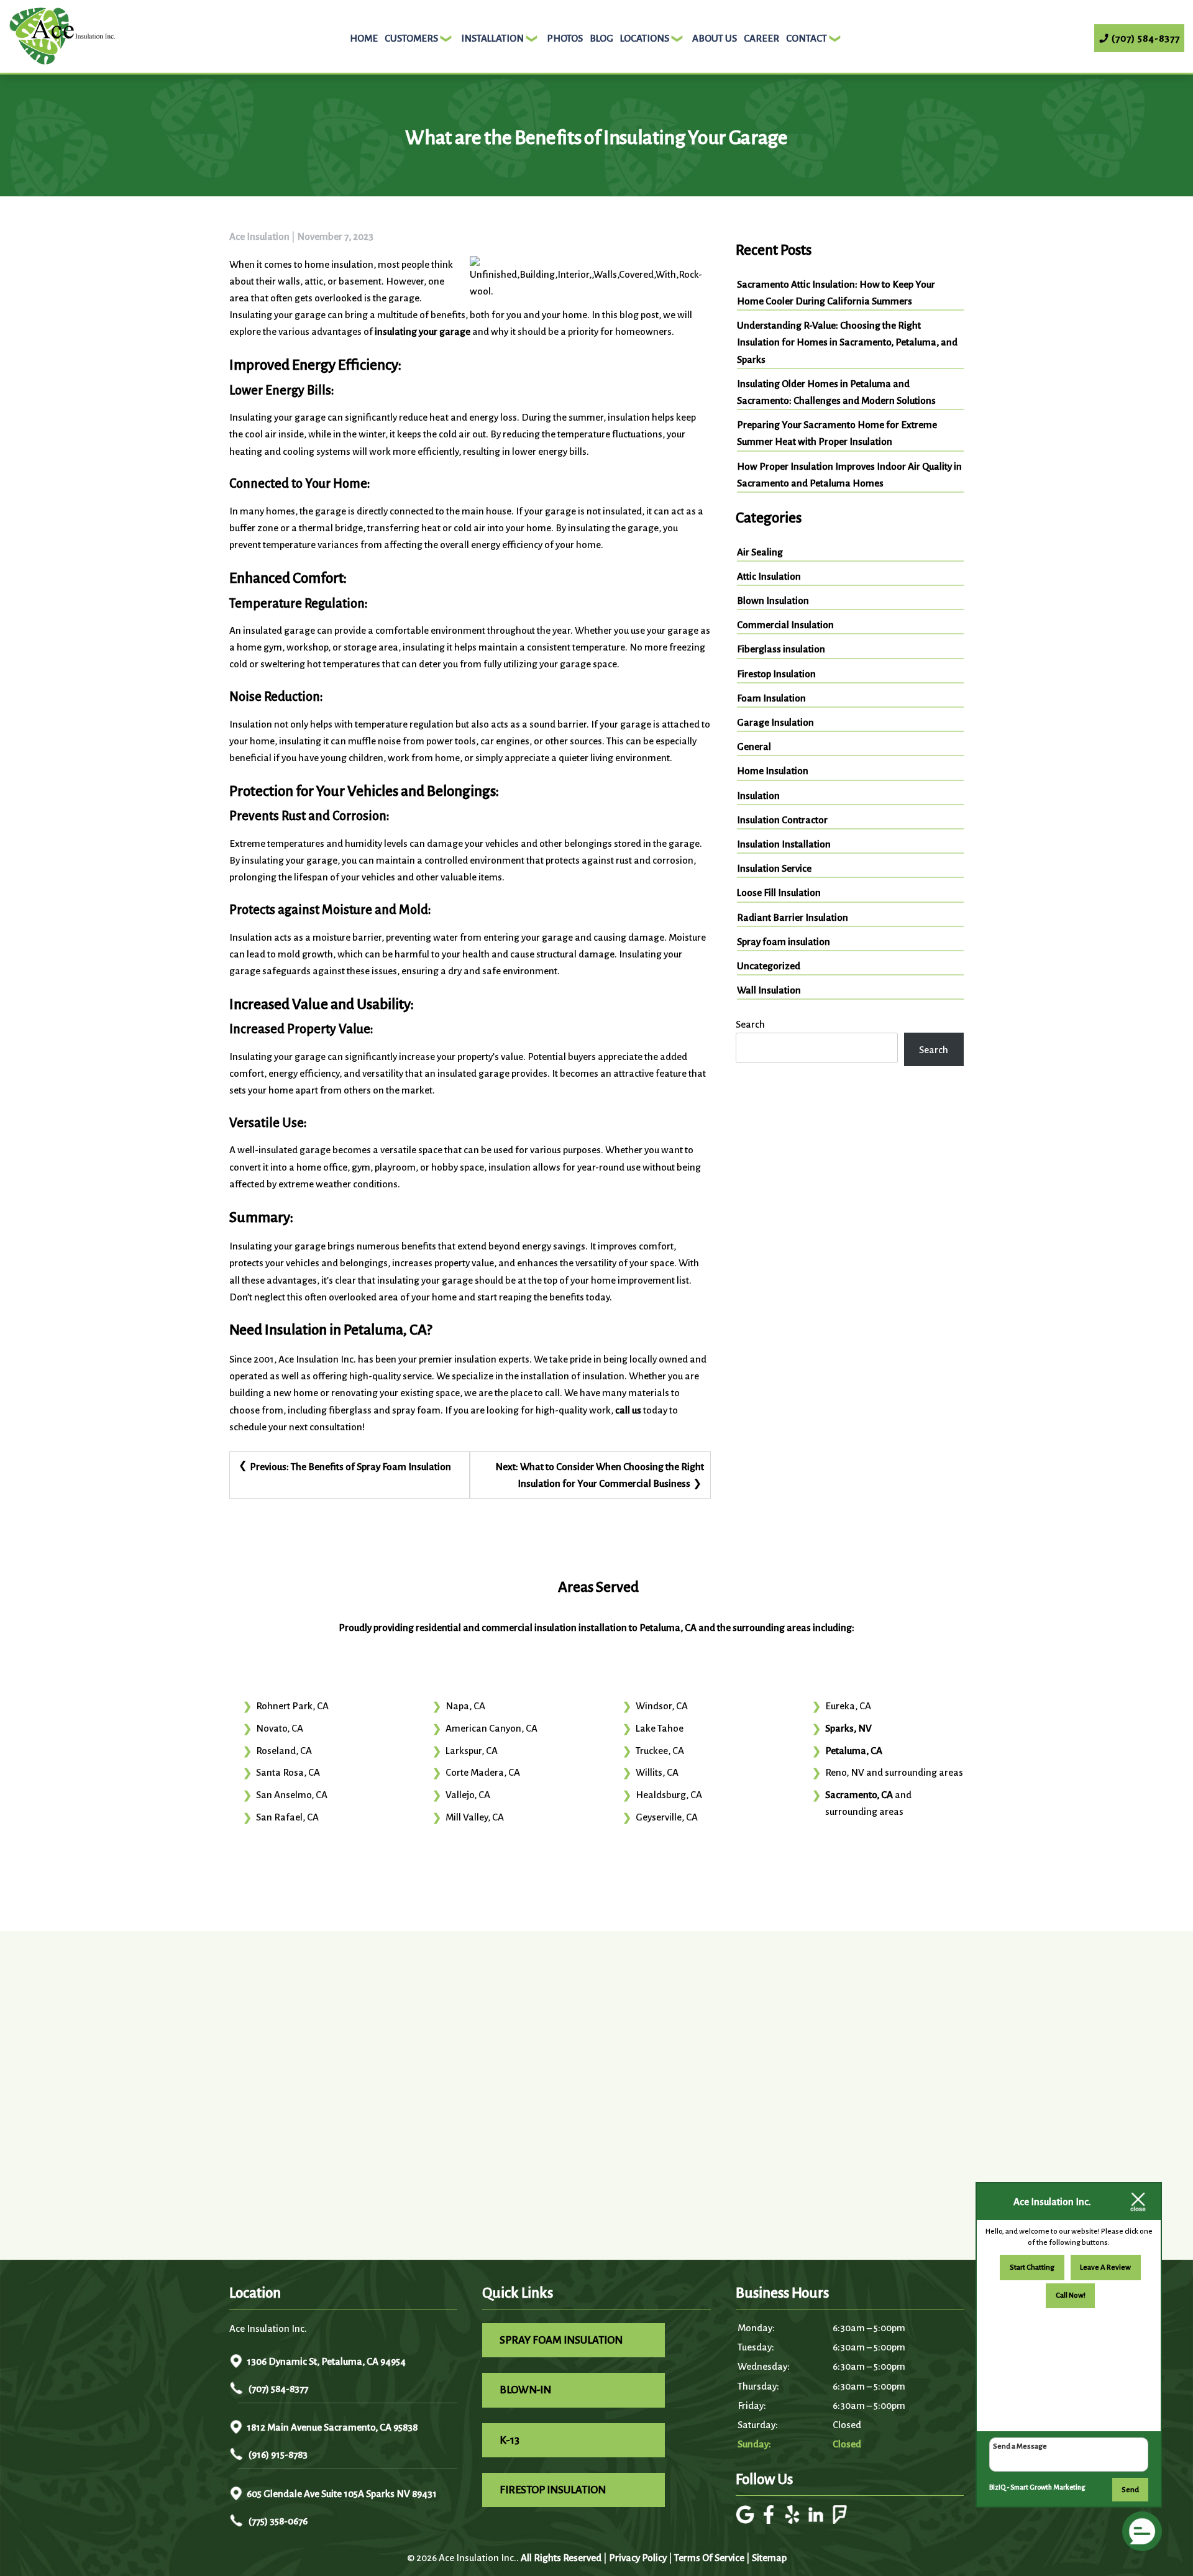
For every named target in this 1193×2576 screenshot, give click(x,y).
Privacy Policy (638, 2558)
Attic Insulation (769, 576)
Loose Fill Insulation (779, 893)
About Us (715, 38)
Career (761, 38)
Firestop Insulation (776, 674)
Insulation (758, 796)
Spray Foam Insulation (561, 2340)
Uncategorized (769, 966)
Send (1130, 2490)
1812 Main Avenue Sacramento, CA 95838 (332, 2427)
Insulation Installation (784, 844)
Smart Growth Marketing (1048, 2487)
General (754, 747)
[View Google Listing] (747, 2520)
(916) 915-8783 (277, 2455)
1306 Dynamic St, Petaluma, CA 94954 (326, 2361)
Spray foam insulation (784, 942)
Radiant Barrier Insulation (793, 917)
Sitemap (769, 2558)
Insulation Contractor (782, 820)
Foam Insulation (771, 698)
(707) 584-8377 (277, 2389)
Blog (601, 38)
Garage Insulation (775, 722)
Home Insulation (773, 771)
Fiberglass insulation (781, 649)
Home (364, 38)
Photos (565, 38)
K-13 (510, 2440)
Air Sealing (760, 552)
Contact (807, 38)
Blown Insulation (773, 601)
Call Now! (1071, 2295)
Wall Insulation (769, 990)
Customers (411, 38)
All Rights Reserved (561, 2558)
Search (750, 1024)
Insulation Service (774, 868)
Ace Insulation (259, 236)
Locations (645, 38)
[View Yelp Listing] (794, 2520)
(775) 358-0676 (277, 2521)
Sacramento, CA (859, 1795)
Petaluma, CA (854, 1751)
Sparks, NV (848, 1728)
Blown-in (525, 2390)
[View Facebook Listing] (770, 2520)
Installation (492, 38)
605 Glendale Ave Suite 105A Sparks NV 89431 (342, 2494)
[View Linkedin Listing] (817, 2520)
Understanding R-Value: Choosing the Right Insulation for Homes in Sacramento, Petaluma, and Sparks (847, 342)
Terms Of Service (709, 2558)
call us (628, 1410)
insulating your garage (423, 331)
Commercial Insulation (785, 625)
